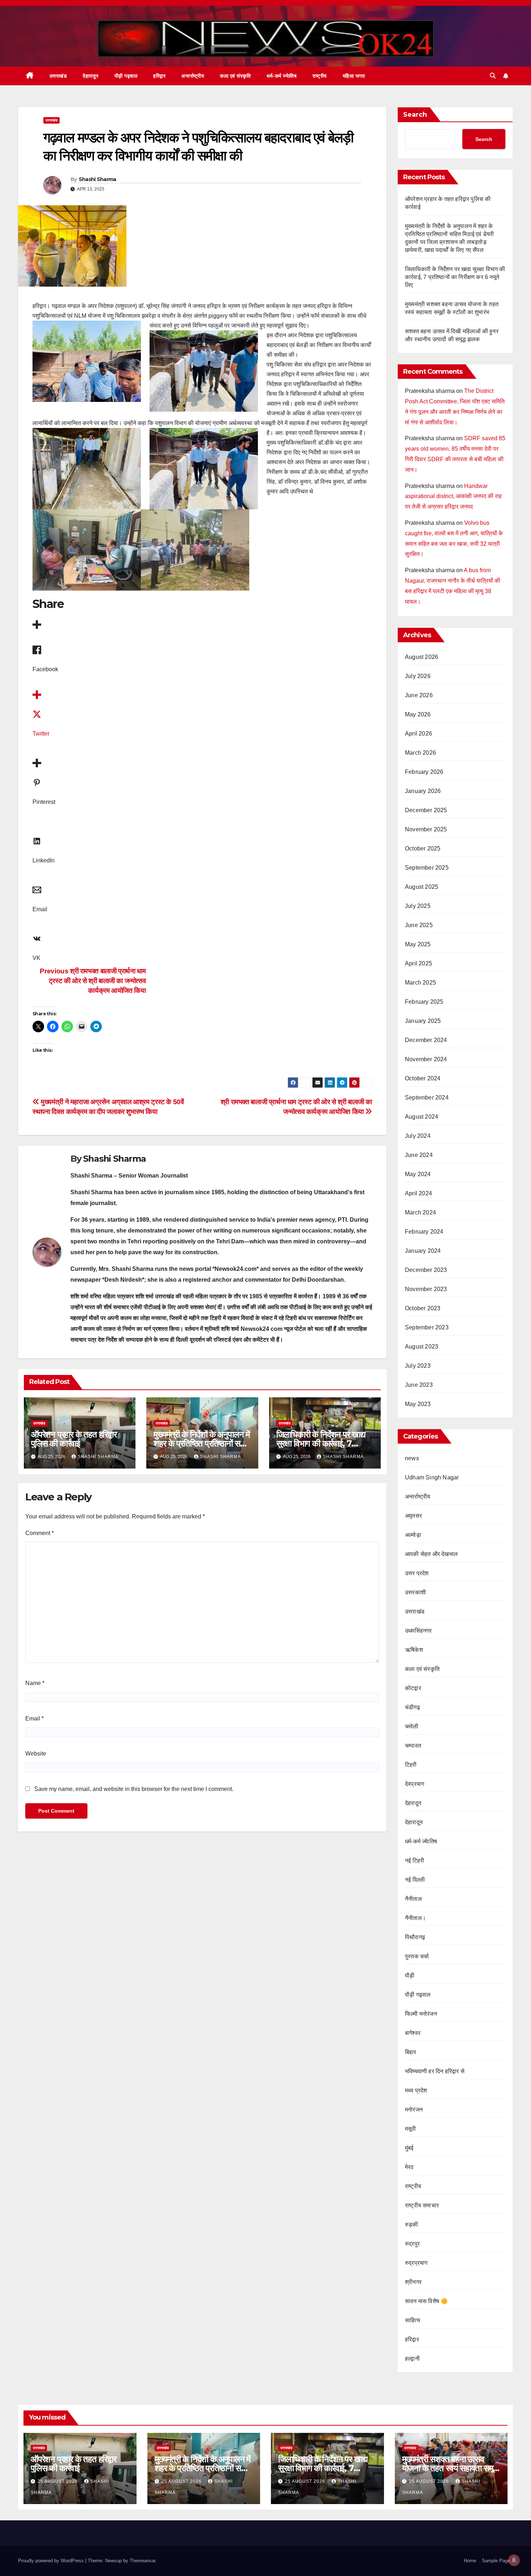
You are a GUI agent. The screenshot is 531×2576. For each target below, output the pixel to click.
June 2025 (419, 925)
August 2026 (422, 657)
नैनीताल (413, 1899)
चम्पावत (413, 1746)
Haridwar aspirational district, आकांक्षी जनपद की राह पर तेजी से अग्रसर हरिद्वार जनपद (453, 496)
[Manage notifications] (514, 2560)
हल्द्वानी (412, 2359)
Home (470, 2561)
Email (34, 1718)
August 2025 (422, 887)
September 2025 (427, 868)
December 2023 (426, 1270)
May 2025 (418, 944)
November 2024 (426, 1059)
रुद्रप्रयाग (416, 2263)
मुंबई (409, 2148)
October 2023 (423, 1308)
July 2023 (418, 1366)
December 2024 (426, 1040)
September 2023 (427, 1327)
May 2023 (418, 1404)
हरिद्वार (159, 76)
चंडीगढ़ (413, 1707)
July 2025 (418, 906)
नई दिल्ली (415, 1880)
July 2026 (418, 676)
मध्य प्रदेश (416, 2090)
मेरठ (409, 2167)
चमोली (412, 1726)
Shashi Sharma (98, 179)
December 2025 (426, 810)
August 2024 (422, 1117)
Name (35, 1683)
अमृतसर (413, 1516)
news (412, 1458)
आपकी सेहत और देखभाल (431, 1554)
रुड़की (412, 2224)
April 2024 (418, 1193)
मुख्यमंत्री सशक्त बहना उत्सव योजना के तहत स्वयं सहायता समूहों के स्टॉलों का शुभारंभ (450, 2468)
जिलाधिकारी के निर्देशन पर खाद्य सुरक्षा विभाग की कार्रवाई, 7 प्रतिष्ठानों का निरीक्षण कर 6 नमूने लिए (455, 277)
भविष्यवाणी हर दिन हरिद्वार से (435, 2071)
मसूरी (411, 2129)
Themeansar (143, 2561)
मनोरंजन (414, 2110)
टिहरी (411, 1765)
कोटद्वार (413, 1688)
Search (415, 115)
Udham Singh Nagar (432, 1477)
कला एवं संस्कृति (235, 76)
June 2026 (419, 695)
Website (36, 1754)
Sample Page (496, 2561)
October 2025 (423, 848)
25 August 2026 (58, 2481)
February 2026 (424, 772)
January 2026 (423, 791)
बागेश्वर (413, 2033)
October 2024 (423, 1078)
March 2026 (420, 753)
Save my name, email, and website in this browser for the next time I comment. (134, 1789)
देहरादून (413, 1803)
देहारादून (91, 76)
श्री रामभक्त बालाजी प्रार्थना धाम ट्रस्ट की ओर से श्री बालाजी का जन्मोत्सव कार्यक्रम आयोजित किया (93, 981)
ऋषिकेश (414, 1650)
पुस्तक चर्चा (417, 1956)
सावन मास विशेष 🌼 (426, 2301)
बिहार (411, 2052)
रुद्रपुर (412, 2244)
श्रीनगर (413, 2282)
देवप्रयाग (415, 1784)
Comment (40, 1533)
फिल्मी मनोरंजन (421, 2014)
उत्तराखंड (58, 76)
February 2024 (424, 1232)
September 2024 (427, 1098)
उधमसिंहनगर (418, 1631)
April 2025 (418, 963)
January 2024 (423, 1251)
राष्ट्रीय (320, 76)
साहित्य (413, 2320)
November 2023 (426, 1289)
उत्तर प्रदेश (417, 1573)
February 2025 (424, 1002)
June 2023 (419, 1385)
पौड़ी (410, 1975)
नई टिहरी (415, 1861)
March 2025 (420, 983)
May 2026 (418, 714)
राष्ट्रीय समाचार (422, 2205)
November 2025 (426, 829)
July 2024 (418, 1136)
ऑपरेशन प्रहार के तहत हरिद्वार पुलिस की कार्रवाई (74, 1439)
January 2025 (423, 1021)
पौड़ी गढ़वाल (126, 76)
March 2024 (420, 1212)
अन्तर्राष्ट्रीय (193, 76)
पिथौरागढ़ (415, 1937)
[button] (493, 76)
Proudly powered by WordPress (52, 2561)
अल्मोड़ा (413, 1535)
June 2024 (419, 1155)
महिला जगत (354, 76)
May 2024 (418, 1174)
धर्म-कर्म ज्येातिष (282, 76)
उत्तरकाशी (415, 1592)
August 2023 (422, 1347)
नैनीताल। (415, 1918)
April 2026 (418, 734)
